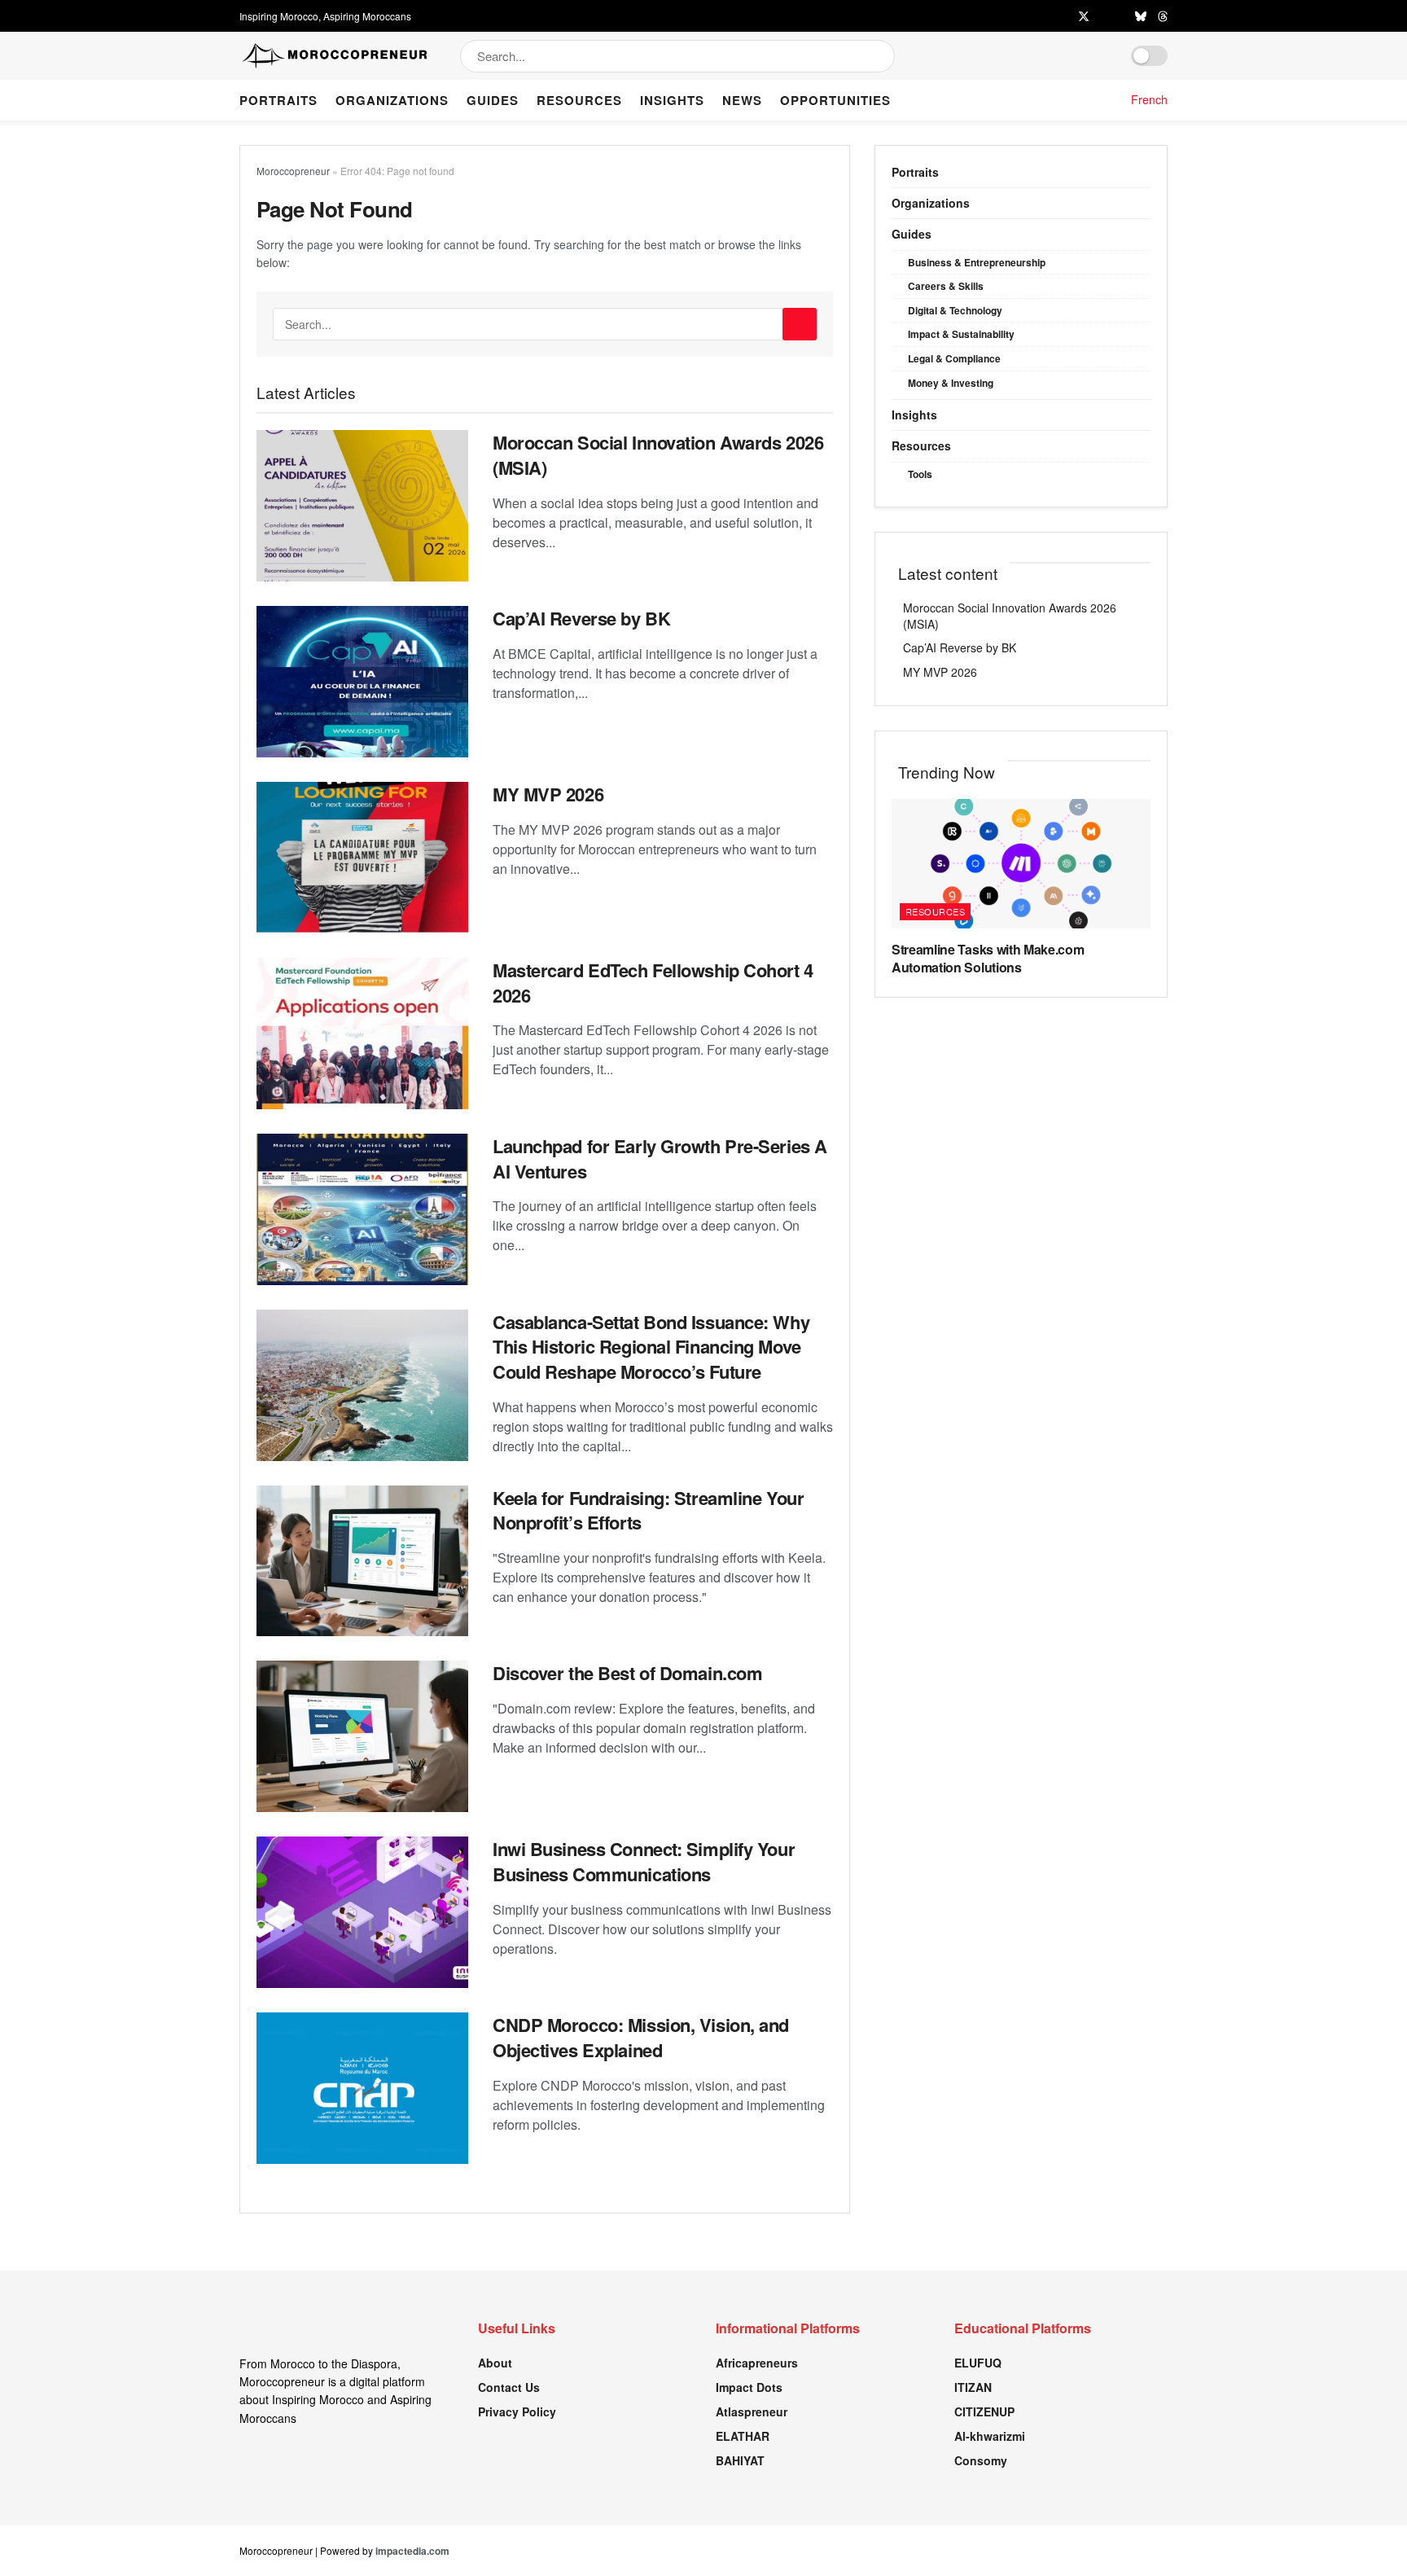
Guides (493, 100)
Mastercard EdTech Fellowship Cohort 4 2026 (653, 983)
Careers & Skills (946, 286)
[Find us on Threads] (1163, 16)
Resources (579, 100)
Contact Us (509, 2387)
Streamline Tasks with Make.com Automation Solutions (988, 958)
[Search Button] (884, 56)
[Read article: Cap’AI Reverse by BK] (362, 682)
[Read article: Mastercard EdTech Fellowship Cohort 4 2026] (362, 1033)
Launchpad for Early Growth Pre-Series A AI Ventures (660, 1159)
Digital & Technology (955, 310)
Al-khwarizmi (990, 2436)
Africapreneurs (757, 2363)
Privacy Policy (517, 2411)
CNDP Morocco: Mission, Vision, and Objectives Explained (641, 2037)
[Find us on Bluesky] (1141, 16)
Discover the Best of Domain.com (627, 1673)
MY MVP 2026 (548, 794)
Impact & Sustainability (961, 334)
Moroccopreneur (293, 171)
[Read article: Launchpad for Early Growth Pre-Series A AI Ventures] (362, 1209)
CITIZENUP (984, 2411)
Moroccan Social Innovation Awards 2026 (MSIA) (658, 455)
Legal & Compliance (954, 358)
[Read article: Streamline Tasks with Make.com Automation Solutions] (1021, 864)
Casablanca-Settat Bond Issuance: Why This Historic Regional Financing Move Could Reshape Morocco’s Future (651, 1347)
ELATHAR (743, 2436)
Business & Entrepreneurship (977, 262)
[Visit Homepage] (335, 56)
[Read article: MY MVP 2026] (362, 858)
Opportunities (835, 100)
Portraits (278, 100)
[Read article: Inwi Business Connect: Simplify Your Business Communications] (362, 1912)
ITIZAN (973, 2387)
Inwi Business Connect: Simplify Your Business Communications (644, 1861)
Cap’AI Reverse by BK (581, 618)
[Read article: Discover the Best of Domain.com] (362, 1736)
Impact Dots (749, 2387)
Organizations (392, 100)
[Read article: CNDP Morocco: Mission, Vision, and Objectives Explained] (362, 2088)
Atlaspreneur (752, 2411)
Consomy (981, 2460)
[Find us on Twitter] (1084, 16)
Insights (672, 100)
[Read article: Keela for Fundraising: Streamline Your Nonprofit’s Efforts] (362, 1561)
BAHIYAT (740, 2460)
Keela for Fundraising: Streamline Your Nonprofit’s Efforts (648, 1510)
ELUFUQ (978, 2363)
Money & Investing (951, 383)
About (495, 2363)
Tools (920, 474)
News (742, 100)
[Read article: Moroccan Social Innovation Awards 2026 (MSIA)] (362, 506)
